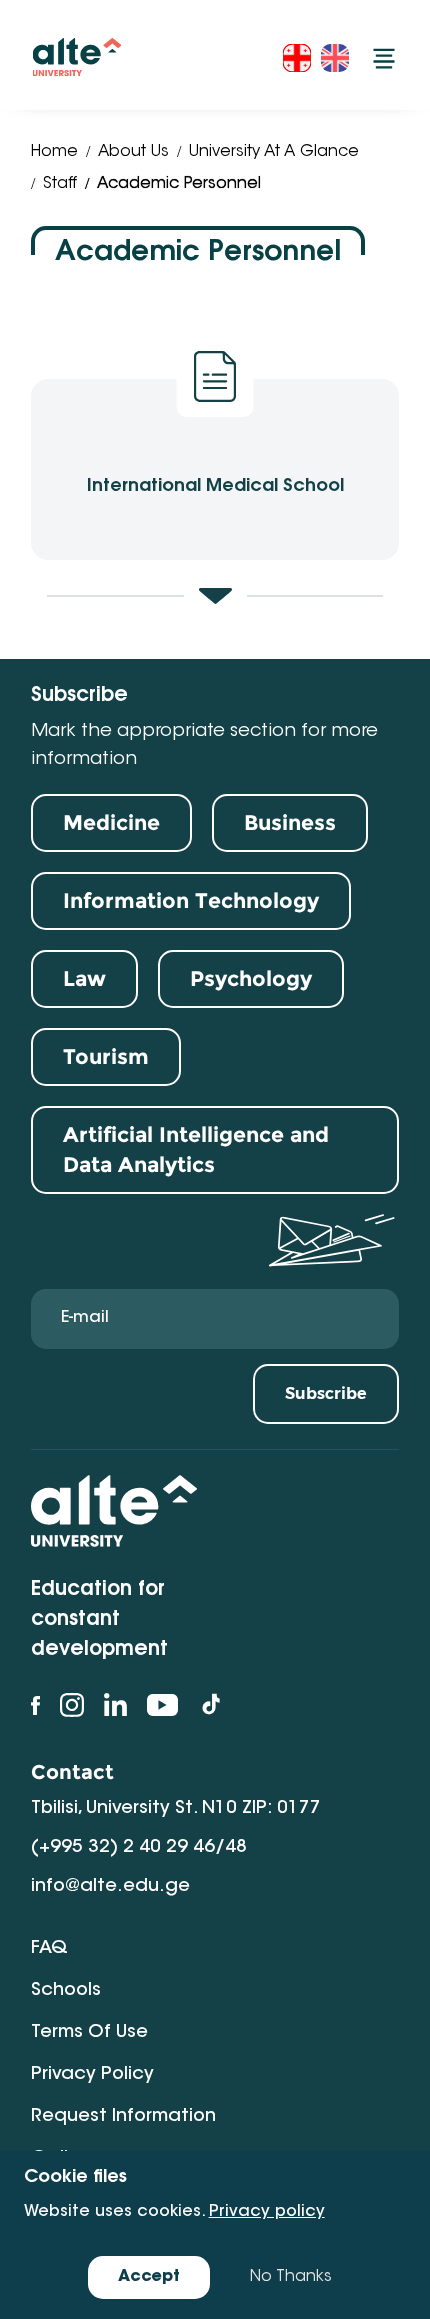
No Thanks (291, 2277)
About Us (133, 152)
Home (54, 152)
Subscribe (326, 1393)
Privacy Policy (92, 2075)
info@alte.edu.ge (110, 1887)
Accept (149, 2277)
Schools (66, 1991)
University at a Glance (274, 152)
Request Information (123, 2117)
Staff (60, 184)
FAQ (49, 1949)
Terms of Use (89, 2033)
